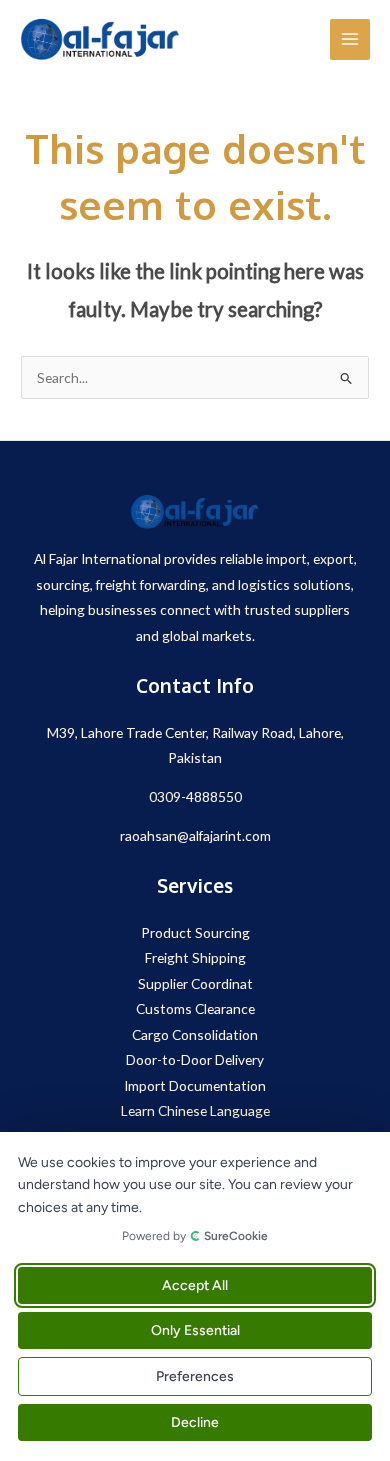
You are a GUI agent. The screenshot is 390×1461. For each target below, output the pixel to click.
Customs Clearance (195, 1008)
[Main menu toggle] (350, 39)
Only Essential (195, 1330)
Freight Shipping (195, 957)
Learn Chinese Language (195, 1110)
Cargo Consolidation (195, 1034)
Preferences (195, 1376)
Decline (195, 1422)
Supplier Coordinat (195, 983)
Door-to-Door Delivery (195, 1059)
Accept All (195, 1285)
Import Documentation (195, 1085)
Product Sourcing (195, 932)
